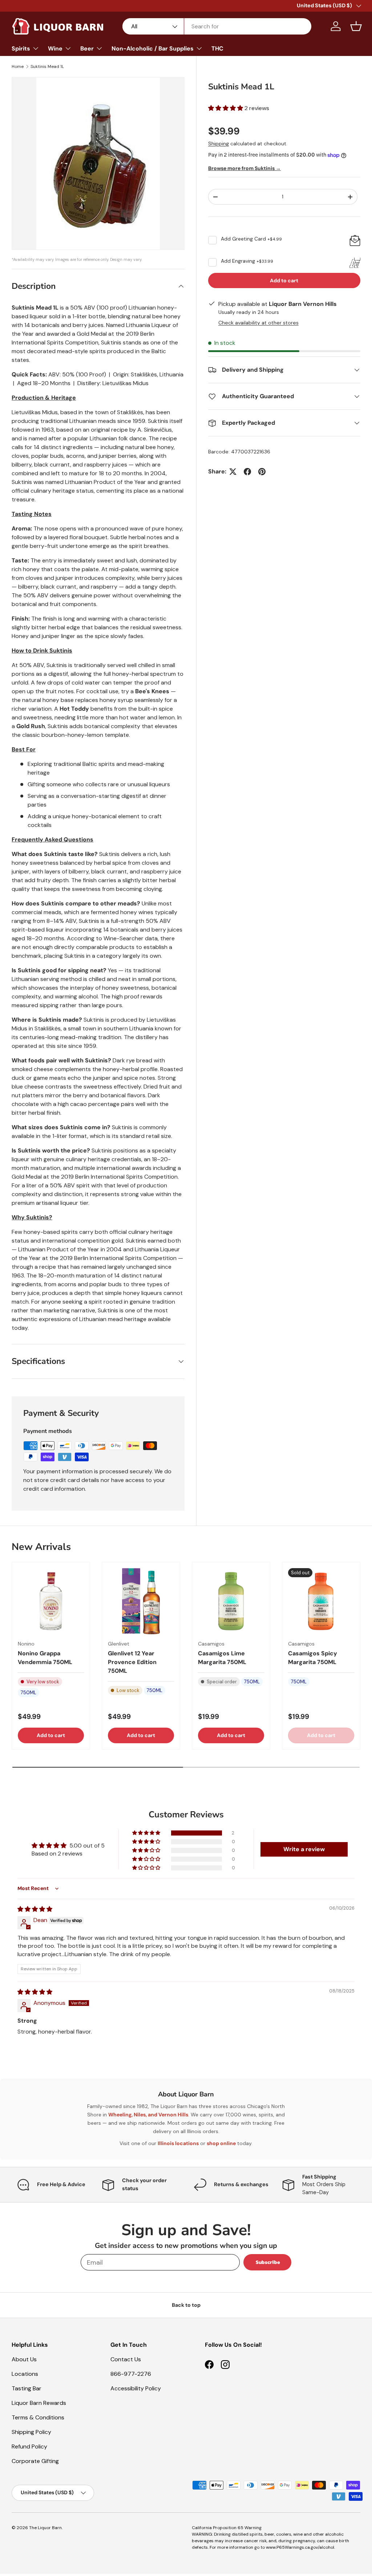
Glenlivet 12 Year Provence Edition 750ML (132, 1662)
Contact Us (126, 2359)
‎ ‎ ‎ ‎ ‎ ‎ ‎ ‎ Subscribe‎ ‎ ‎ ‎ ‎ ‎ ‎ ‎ (267, 2262)
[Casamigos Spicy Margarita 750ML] (321, 1601)
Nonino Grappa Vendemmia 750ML (45, 1658)
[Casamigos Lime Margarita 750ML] (231, 1601)
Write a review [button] (304, 1849)
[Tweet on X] (233, 472)
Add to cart (284, 280)
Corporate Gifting (35, 2461)
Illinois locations (178, 2143)
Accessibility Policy (136, 2388)
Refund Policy (29, 2446)
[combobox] (217, 26)
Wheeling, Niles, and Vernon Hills (148, 2115)
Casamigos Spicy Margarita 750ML (313, 1658)
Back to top (186, 2305)
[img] (35, 1909)
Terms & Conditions (38, 2417)
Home (18, 66)
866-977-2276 (131, 2374)
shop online (221, 2143)
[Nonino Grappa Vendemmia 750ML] (51, 1601)
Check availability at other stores (258, 323)
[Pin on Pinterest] (262, 472)
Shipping (219, 144)
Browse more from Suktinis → (244, 168)
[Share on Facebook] (247, 472)
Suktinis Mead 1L (47, 66)
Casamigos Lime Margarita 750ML (222, 1658)
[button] (356, 26)
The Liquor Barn (45, 2528)
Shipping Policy (31, 2432)
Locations (25, 2374)
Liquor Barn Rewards (39, 2403)
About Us (24, 2359)
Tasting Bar (27, 2388)
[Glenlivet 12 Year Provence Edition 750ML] (141, 1601)
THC (217, 49)
